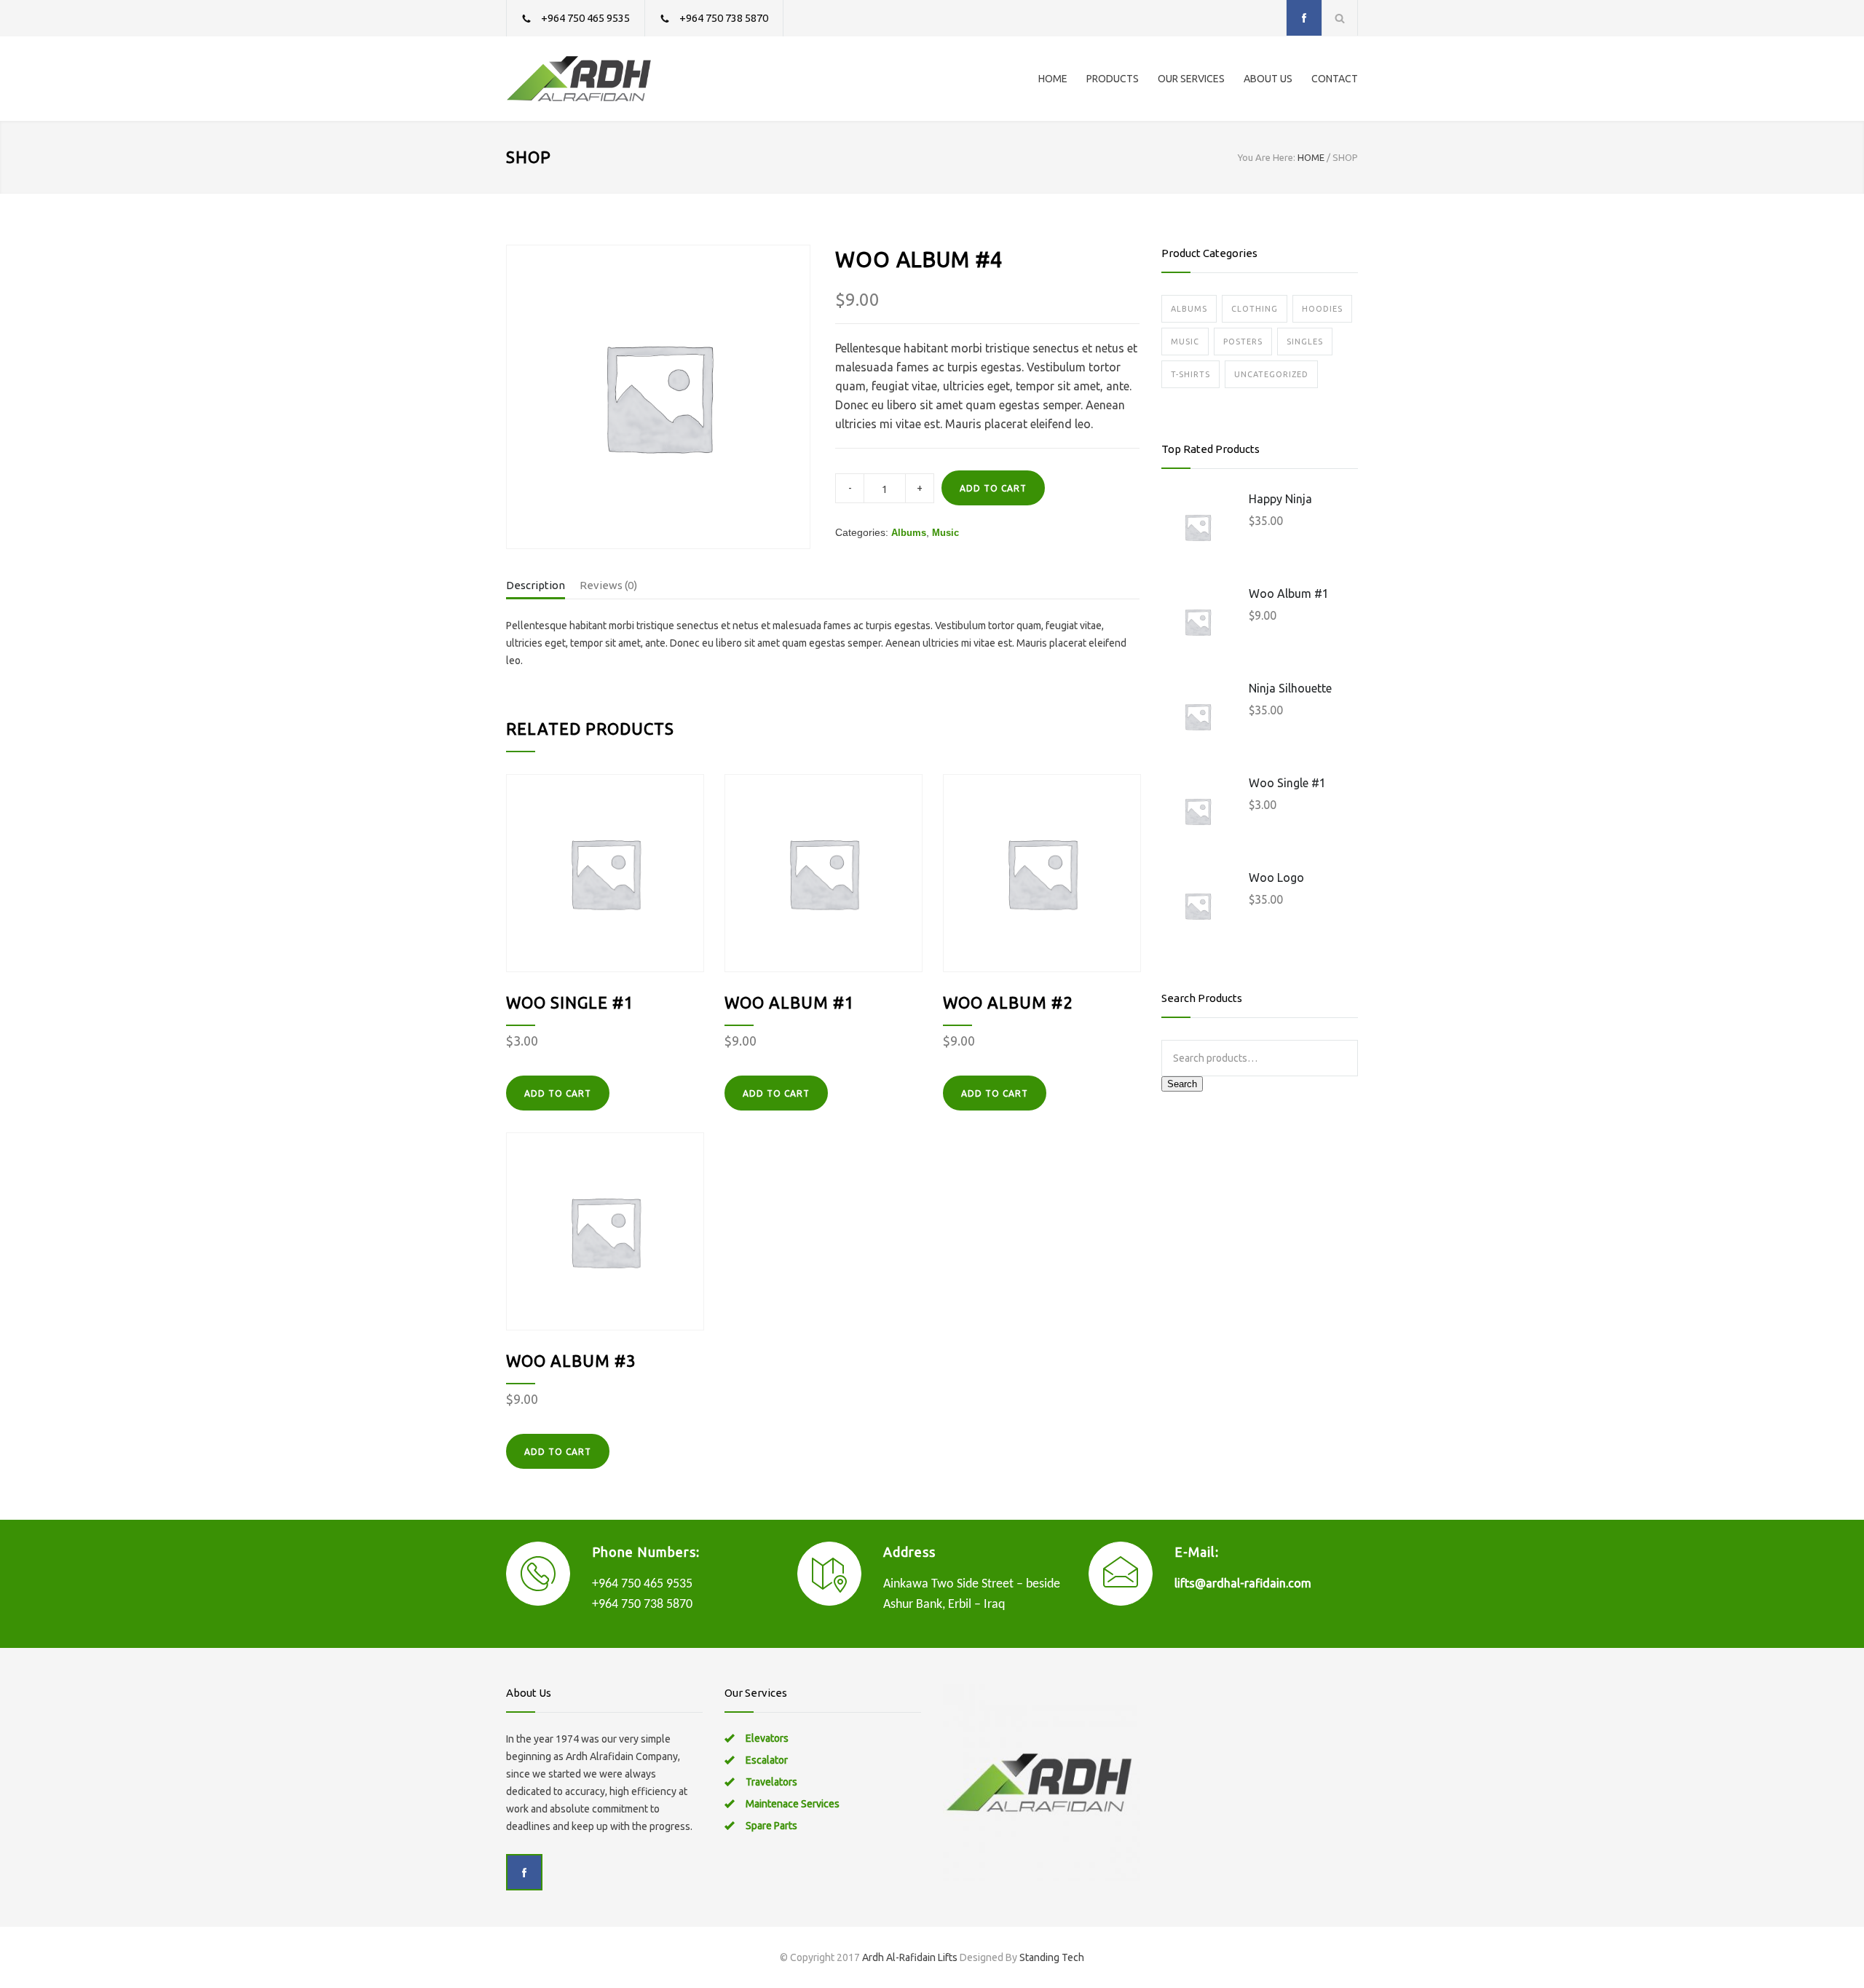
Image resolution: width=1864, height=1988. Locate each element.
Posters (1243, 342)
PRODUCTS (1113, 79)
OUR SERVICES (1191, 79)
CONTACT (1335, 79)
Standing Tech (1052, 1957)
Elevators (767, 1738)
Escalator (767, 1760)
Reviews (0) (608, 585)
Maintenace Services (793, 1804)
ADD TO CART (993, 488)
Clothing (1255, 309)
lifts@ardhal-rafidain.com (1243, 1583)
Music (945, 533)
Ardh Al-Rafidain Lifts (910, 1957)
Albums (909, 533)
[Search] (1340, 18)
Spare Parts (771, 1826)
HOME (1053, 79)
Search (1182, 1084)
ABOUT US (1268, 79)
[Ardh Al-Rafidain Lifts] (641, 79)
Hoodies (1322, 309)
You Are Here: (1267, 157)
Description (536, 585)
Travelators (771, 1782)
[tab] (536, 588)
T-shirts (1190, 374)
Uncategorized (1271, 374)
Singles (1305, 342)
